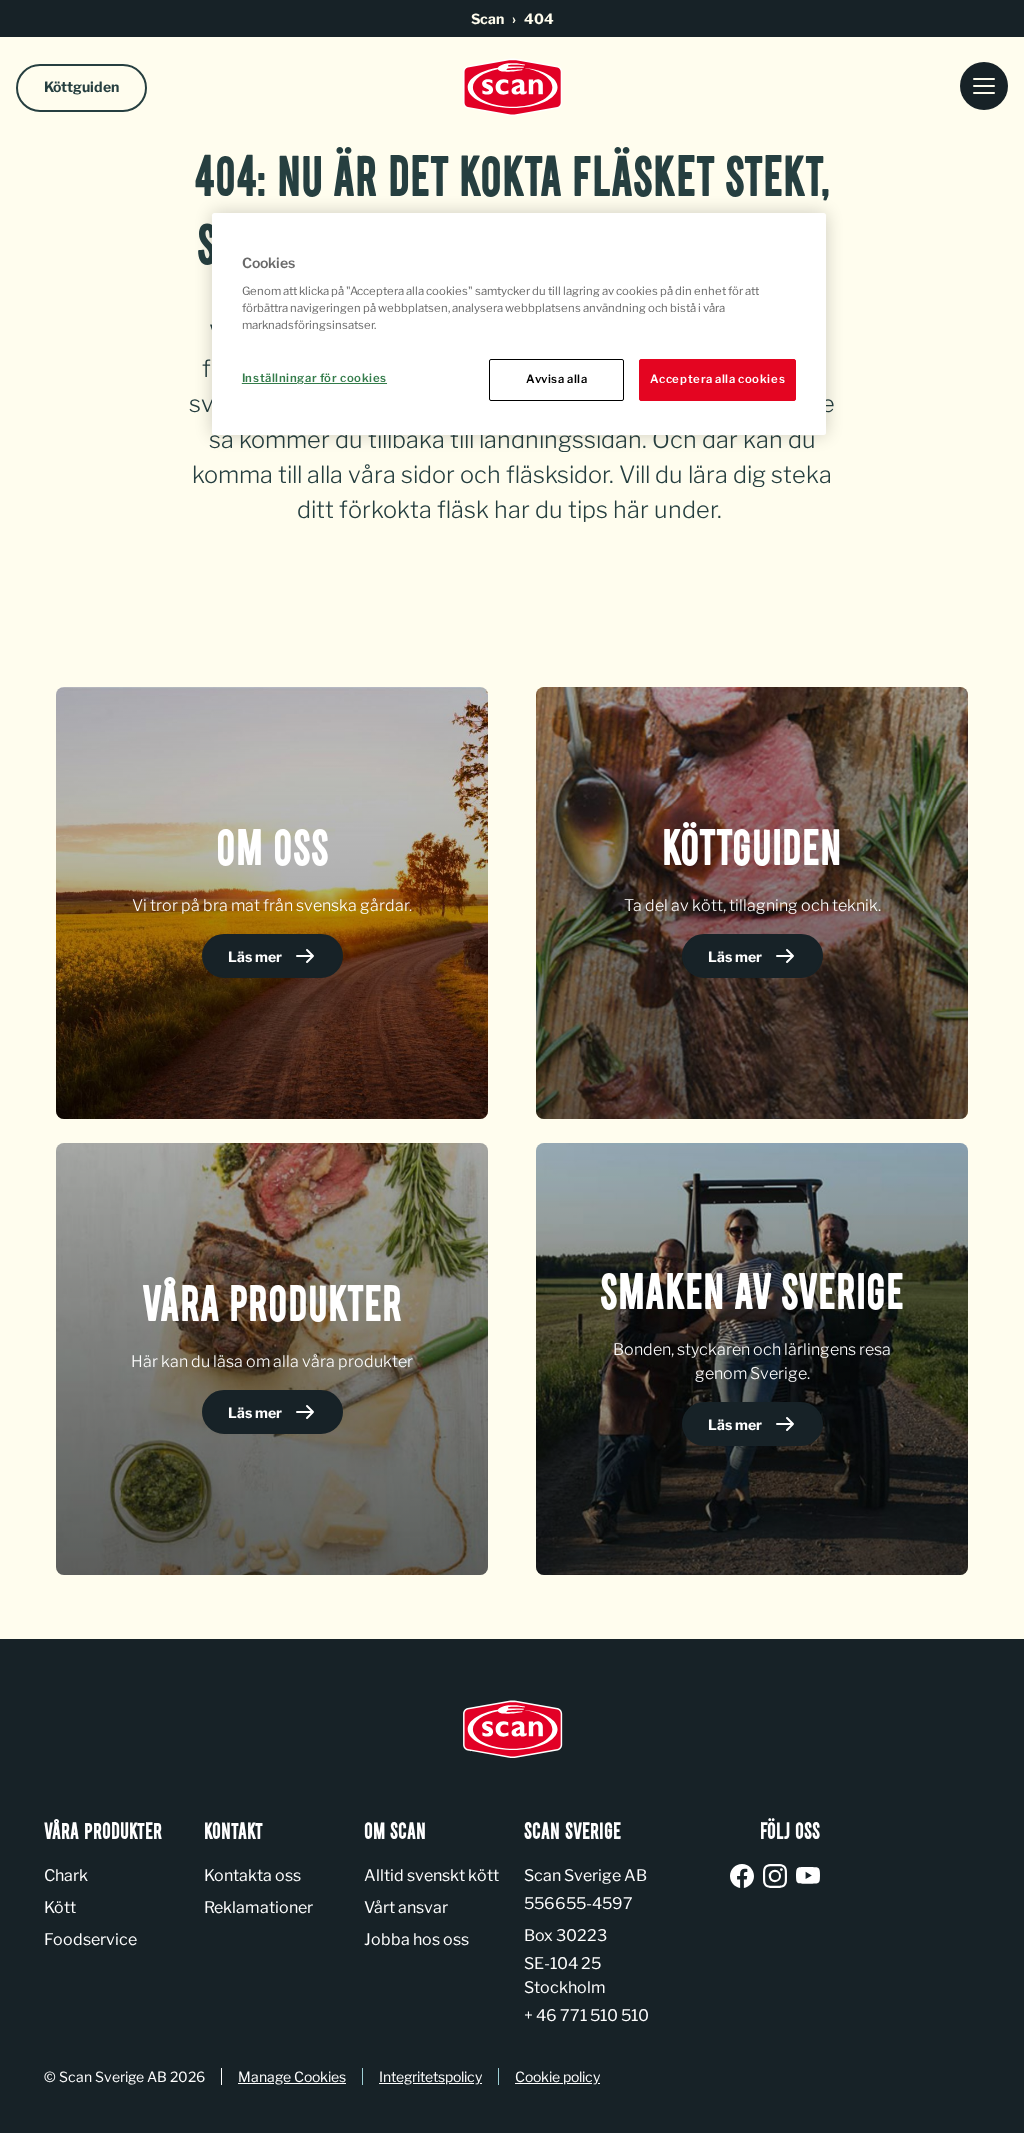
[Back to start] (512, 87)
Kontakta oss (252, 1875)
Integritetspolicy (430, 2076)
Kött (60, 1907)
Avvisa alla (556, 379)
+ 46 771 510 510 (586, 2015)
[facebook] (745, 1877)
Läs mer (256, 956)
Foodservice (90, 1939)
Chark (66, 1875)
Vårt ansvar (406, 1907)
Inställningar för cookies (314, 378)
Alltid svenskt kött (431, 1875)
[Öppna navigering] (984, 87)
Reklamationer (258, 1907)
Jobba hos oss (416, 1939)
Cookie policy (557, 2076)
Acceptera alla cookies (718, 379)
